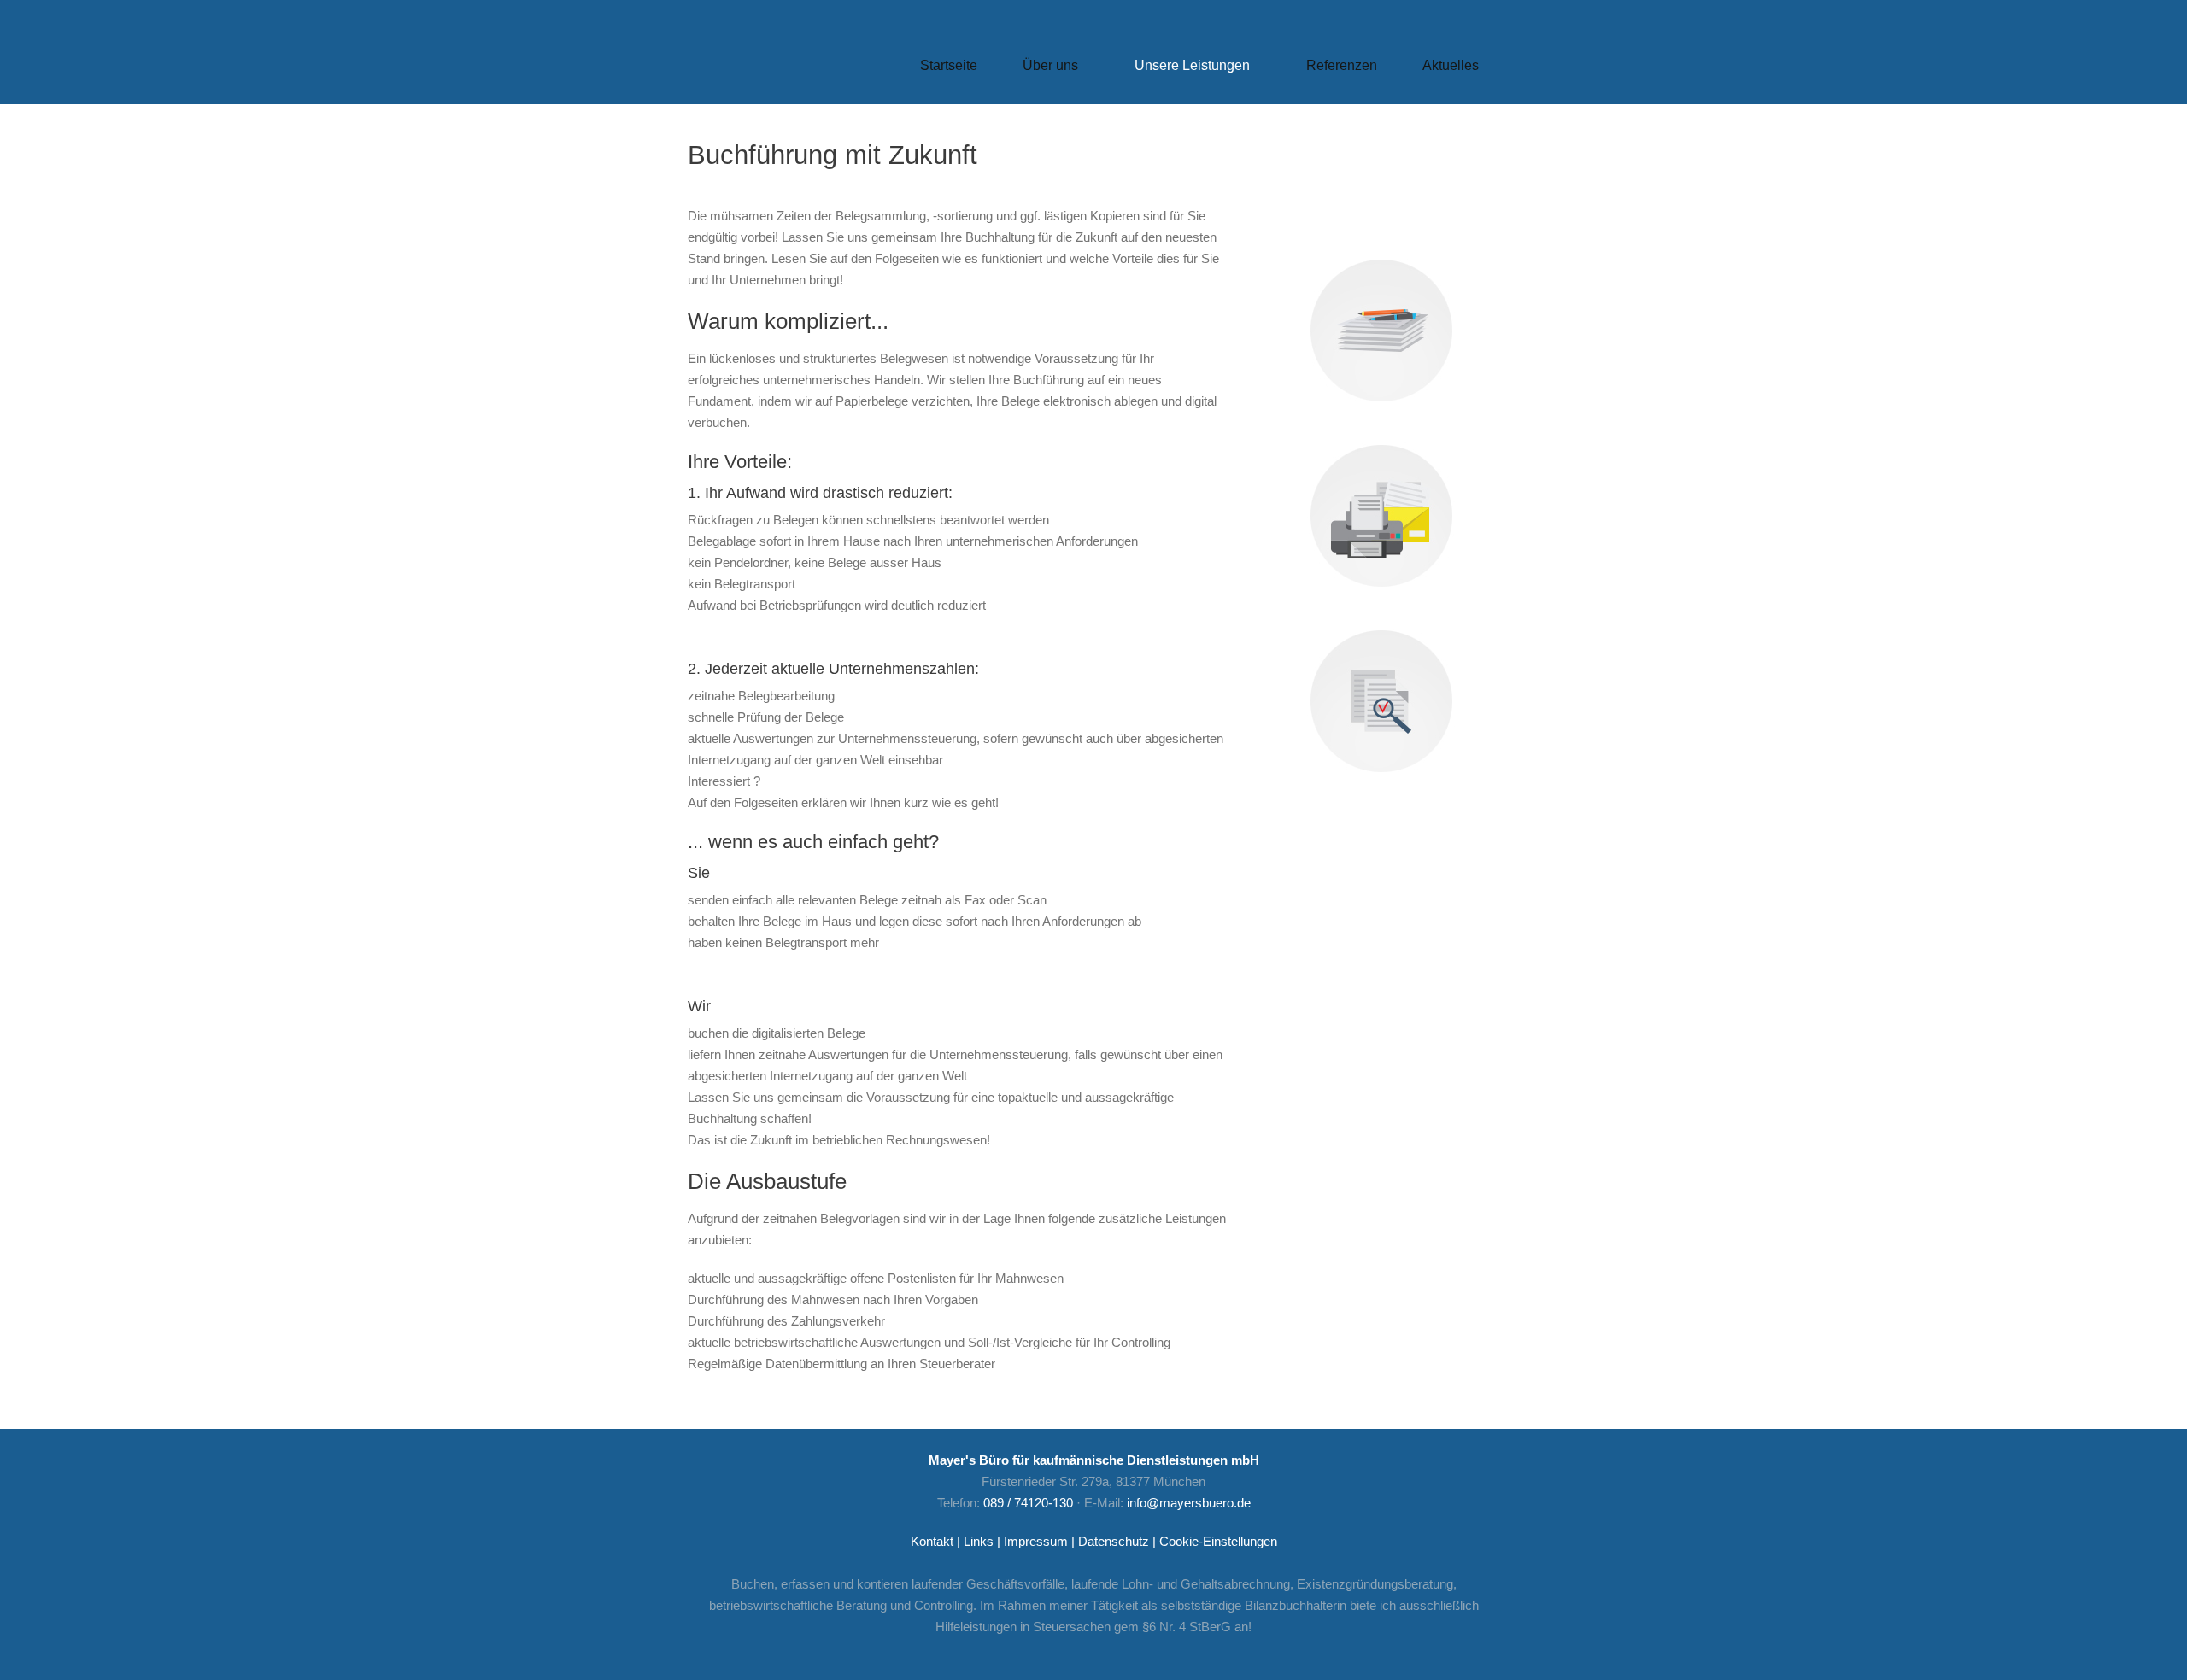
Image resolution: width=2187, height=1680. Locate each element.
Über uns (1040, 68)
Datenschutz (1114, 1541)
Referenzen (1342, 65)
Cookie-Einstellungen (1218, 1541)
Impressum (1036, 1541)
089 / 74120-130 (1028, 1503)
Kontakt (932, 1541)
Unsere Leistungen (1182, 68)
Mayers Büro (778, 73)
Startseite (949, 65)
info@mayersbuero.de (1189, 1503)
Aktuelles (1451, 65)
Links (979, 1541)
